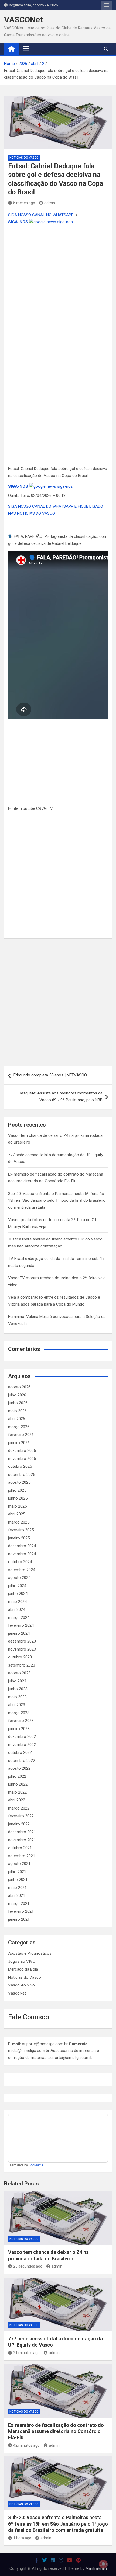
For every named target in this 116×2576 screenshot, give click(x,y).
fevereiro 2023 (21, 1721)
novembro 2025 (22, 1459)
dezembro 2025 (22, 1451)
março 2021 (19, 1904)
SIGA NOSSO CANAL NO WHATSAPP (41, 215)
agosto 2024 (19, 1578)
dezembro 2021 (22, 1832)
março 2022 (19, 1808)
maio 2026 (17, 1411)
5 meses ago (24, 203)
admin (50, 203)
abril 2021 (17, 1895)
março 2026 (19, 1427)
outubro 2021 (20, 1848)
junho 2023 (18, 1689)
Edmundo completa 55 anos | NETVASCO (50, 1075)
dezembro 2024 (22, 1546)
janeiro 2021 (19, 1919)
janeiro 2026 (19, 1443)
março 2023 (19, 1713)
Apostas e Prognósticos (30, 1953)
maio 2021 (17, 1888)
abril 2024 (17, 1609)
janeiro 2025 (19, 1538)
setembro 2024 (22, 1570)
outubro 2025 (20, 1466)
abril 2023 (17, 1705)
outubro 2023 (20, 1657)
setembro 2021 (22, 1856)
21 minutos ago (26, 2353)
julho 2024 (17, 1586)
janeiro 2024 (19, 1633)
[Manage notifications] (103, 2564)
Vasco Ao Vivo (21, 1985)
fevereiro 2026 (21, 1435)
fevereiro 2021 (21, 1911)
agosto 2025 (19, 1482)
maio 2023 (17, 1697)
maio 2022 (17, 1792)
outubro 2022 (20, 1752)
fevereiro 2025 (21, 1530)
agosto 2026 (19, 1387)
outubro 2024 (20, 1562)
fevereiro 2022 (21, 1816)
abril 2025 (17, 1514)
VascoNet (17, 1993)
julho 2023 (17, 1681)
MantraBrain (96, 2568)
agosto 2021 (19, 1864)
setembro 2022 (22, 1761)
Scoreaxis (36, 2165)
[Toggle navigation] (26, 49)
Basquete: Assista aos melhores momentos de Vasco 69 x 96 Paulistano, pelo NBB (61, 1097)
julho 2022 (17, 1776)
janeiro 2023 (19, 1729)
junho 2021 (18, 1880)
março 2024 (19, 1618)
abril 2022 (17, 1800)
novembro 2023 (22, 1649)
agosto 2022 (19, 1768)
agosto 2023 (19, 1673)
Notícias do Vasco (24, 158)
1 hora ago (22, 2538)
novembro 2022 (22, 1745)
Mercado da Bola (23, 1969)
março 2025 (19, 1522)
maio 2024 (17, 1602)
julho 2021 (17, 1872)
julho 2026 (17, 1395)
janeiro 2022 (19, 1824)
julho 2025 (17, 1490)
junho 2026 (18, 1403)
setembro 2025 (22, 1475)
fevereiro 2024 (21, 1625)
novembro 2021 (22, 1840)
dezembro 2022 (22, 1737)
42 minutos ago (26, 2445)
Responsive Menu (106, 5)
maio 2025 (17, 1506)
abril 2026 (17, 1419)
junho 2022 (18, 1784)
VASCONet (23, 20)
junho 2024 (18, 1594)
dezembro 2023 (22, 1641)
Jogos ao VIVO (22, 1961)
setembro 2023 (22, 1665)
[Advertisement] (58, 285)
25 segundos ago (28, 2266)
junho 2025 (18, 1498)
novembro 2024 (22, 1554)
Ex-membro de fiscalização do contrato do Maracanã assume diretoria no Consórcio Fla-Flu (56, 2431)
